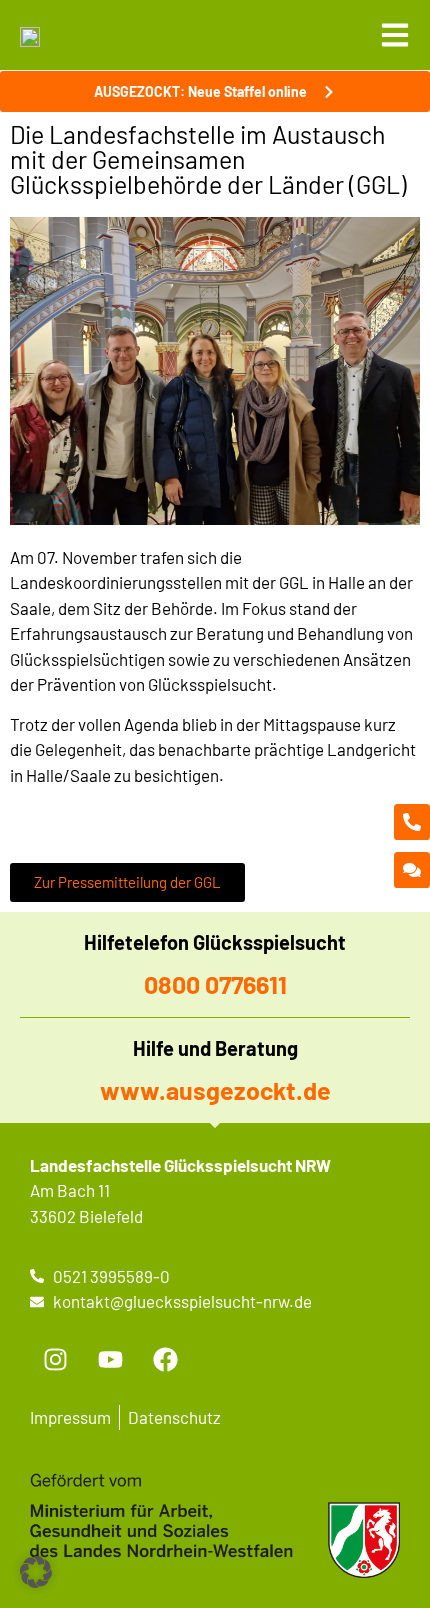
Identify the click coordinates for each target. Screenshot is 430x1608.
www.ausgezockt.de (215, 1090)
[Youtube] (110, 1360)
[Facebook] (165, 1360)
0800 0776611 (215, 984)
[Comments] (412, 870)
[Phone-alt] (412, 822)
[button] (36, 1572)
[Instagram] (55, 1360)
